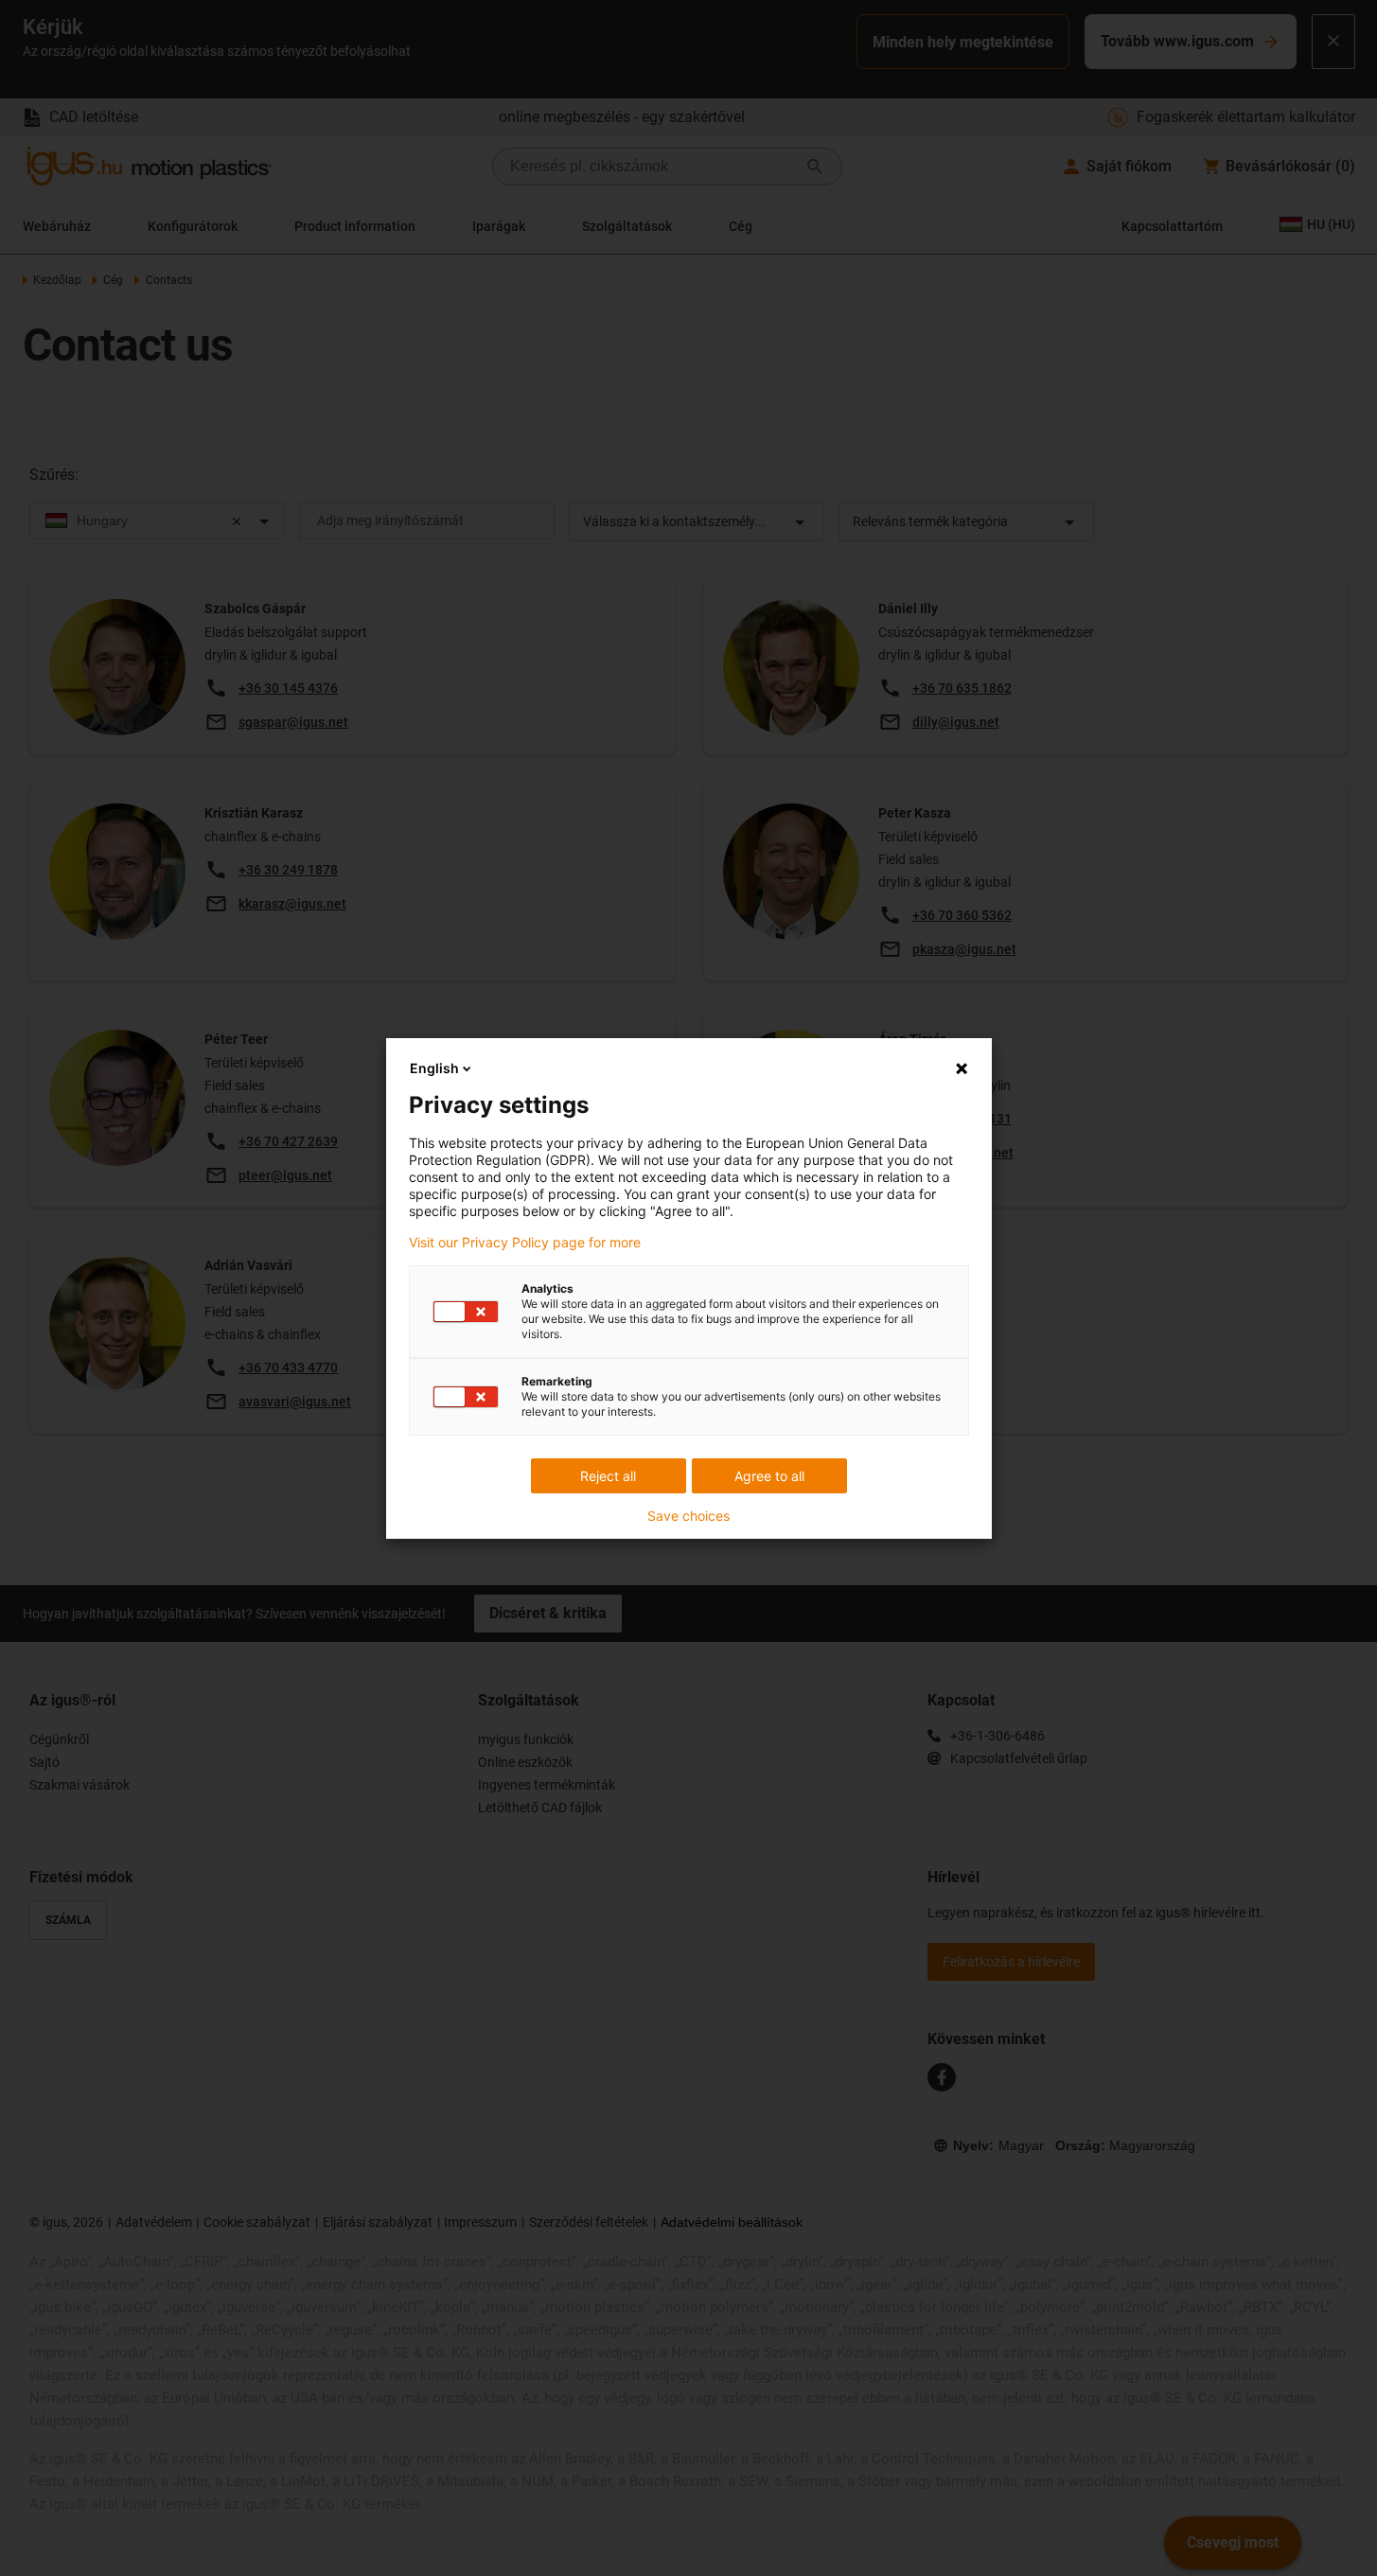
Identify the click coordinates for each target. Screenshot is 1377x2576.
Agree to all (769, 1476)
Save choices (688, 1516)
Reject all (608, 1476)
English (434, 1068)
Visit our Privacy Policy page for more (525, 1243)
